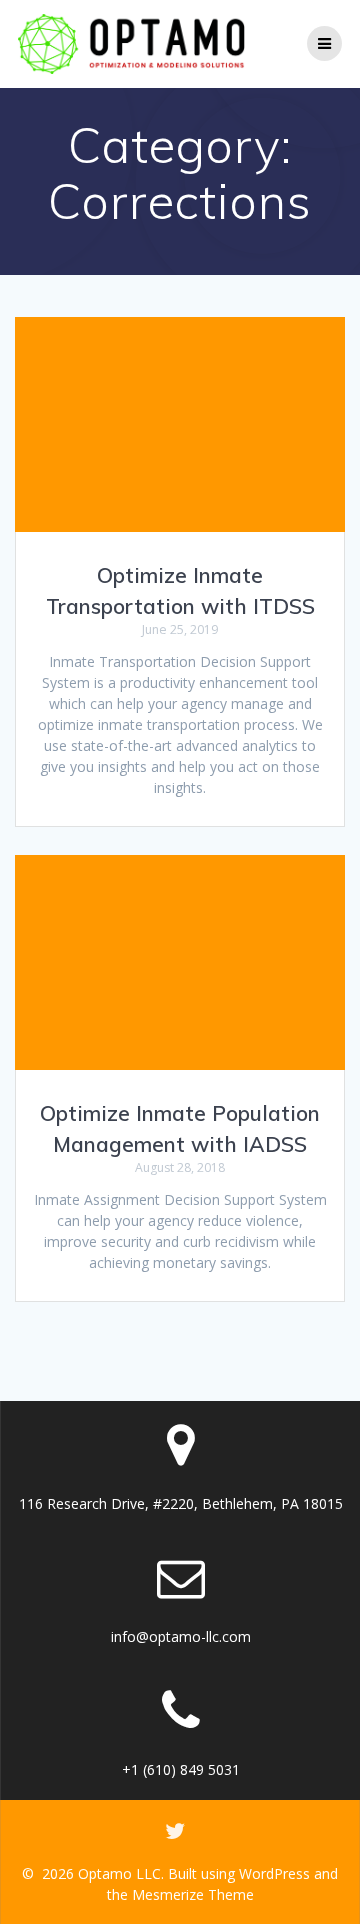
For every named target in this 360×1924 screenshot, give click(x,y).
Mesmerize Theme (193, 1894)
